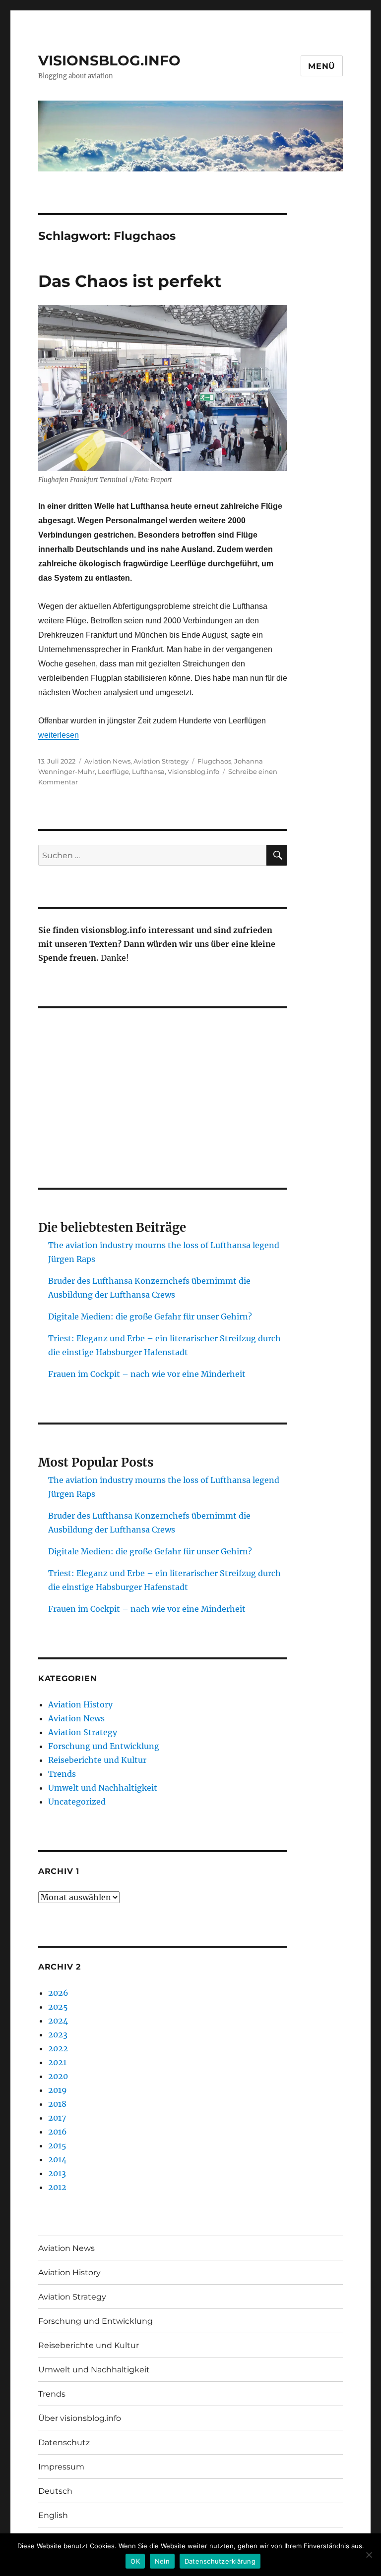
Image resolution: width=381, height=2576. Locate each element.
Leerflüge (113, 771)
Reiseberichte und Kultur (97, 1760)
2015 (57, 2145)
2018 (57, 2104)
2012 (57, 2187)
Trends (62, 1774)
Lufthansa (148, 771)
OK (135, 2561)
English (53, 2515)
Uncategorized (77, 1802)
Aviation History (80, 1704)
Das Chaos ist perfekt (130, 281)
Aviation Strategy (161, 761)
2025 (58, 2007)
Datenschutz (64, 2442)
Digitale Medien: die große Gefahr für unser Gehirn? (150, 1316)
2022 (58, 2048)
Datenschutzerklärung (220, 2561)
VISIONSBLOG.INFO (109, 60)
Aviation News (107, 761)
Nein (162, 2561)
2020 (58, 2076)
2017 (57, 2118)
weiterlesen (59, 735)
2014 (57, 2159)
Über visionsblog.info (80, 2418)
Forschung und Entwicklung (104, 1746)
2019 (58, 2090)
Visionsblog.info (193, 771)
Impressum (61, 2467)
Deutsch (55, 2491)
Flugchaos (214, 761)
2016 (58, 2132)
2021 (57, 2062)
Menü (322, 66)
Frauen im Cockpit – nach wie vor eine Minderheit (147, 1374)
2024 (58, 2021)
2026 (58, 1993)
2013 (57, 2173)
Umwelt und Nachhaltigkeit (103, 1788)
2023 (58, 2034)
